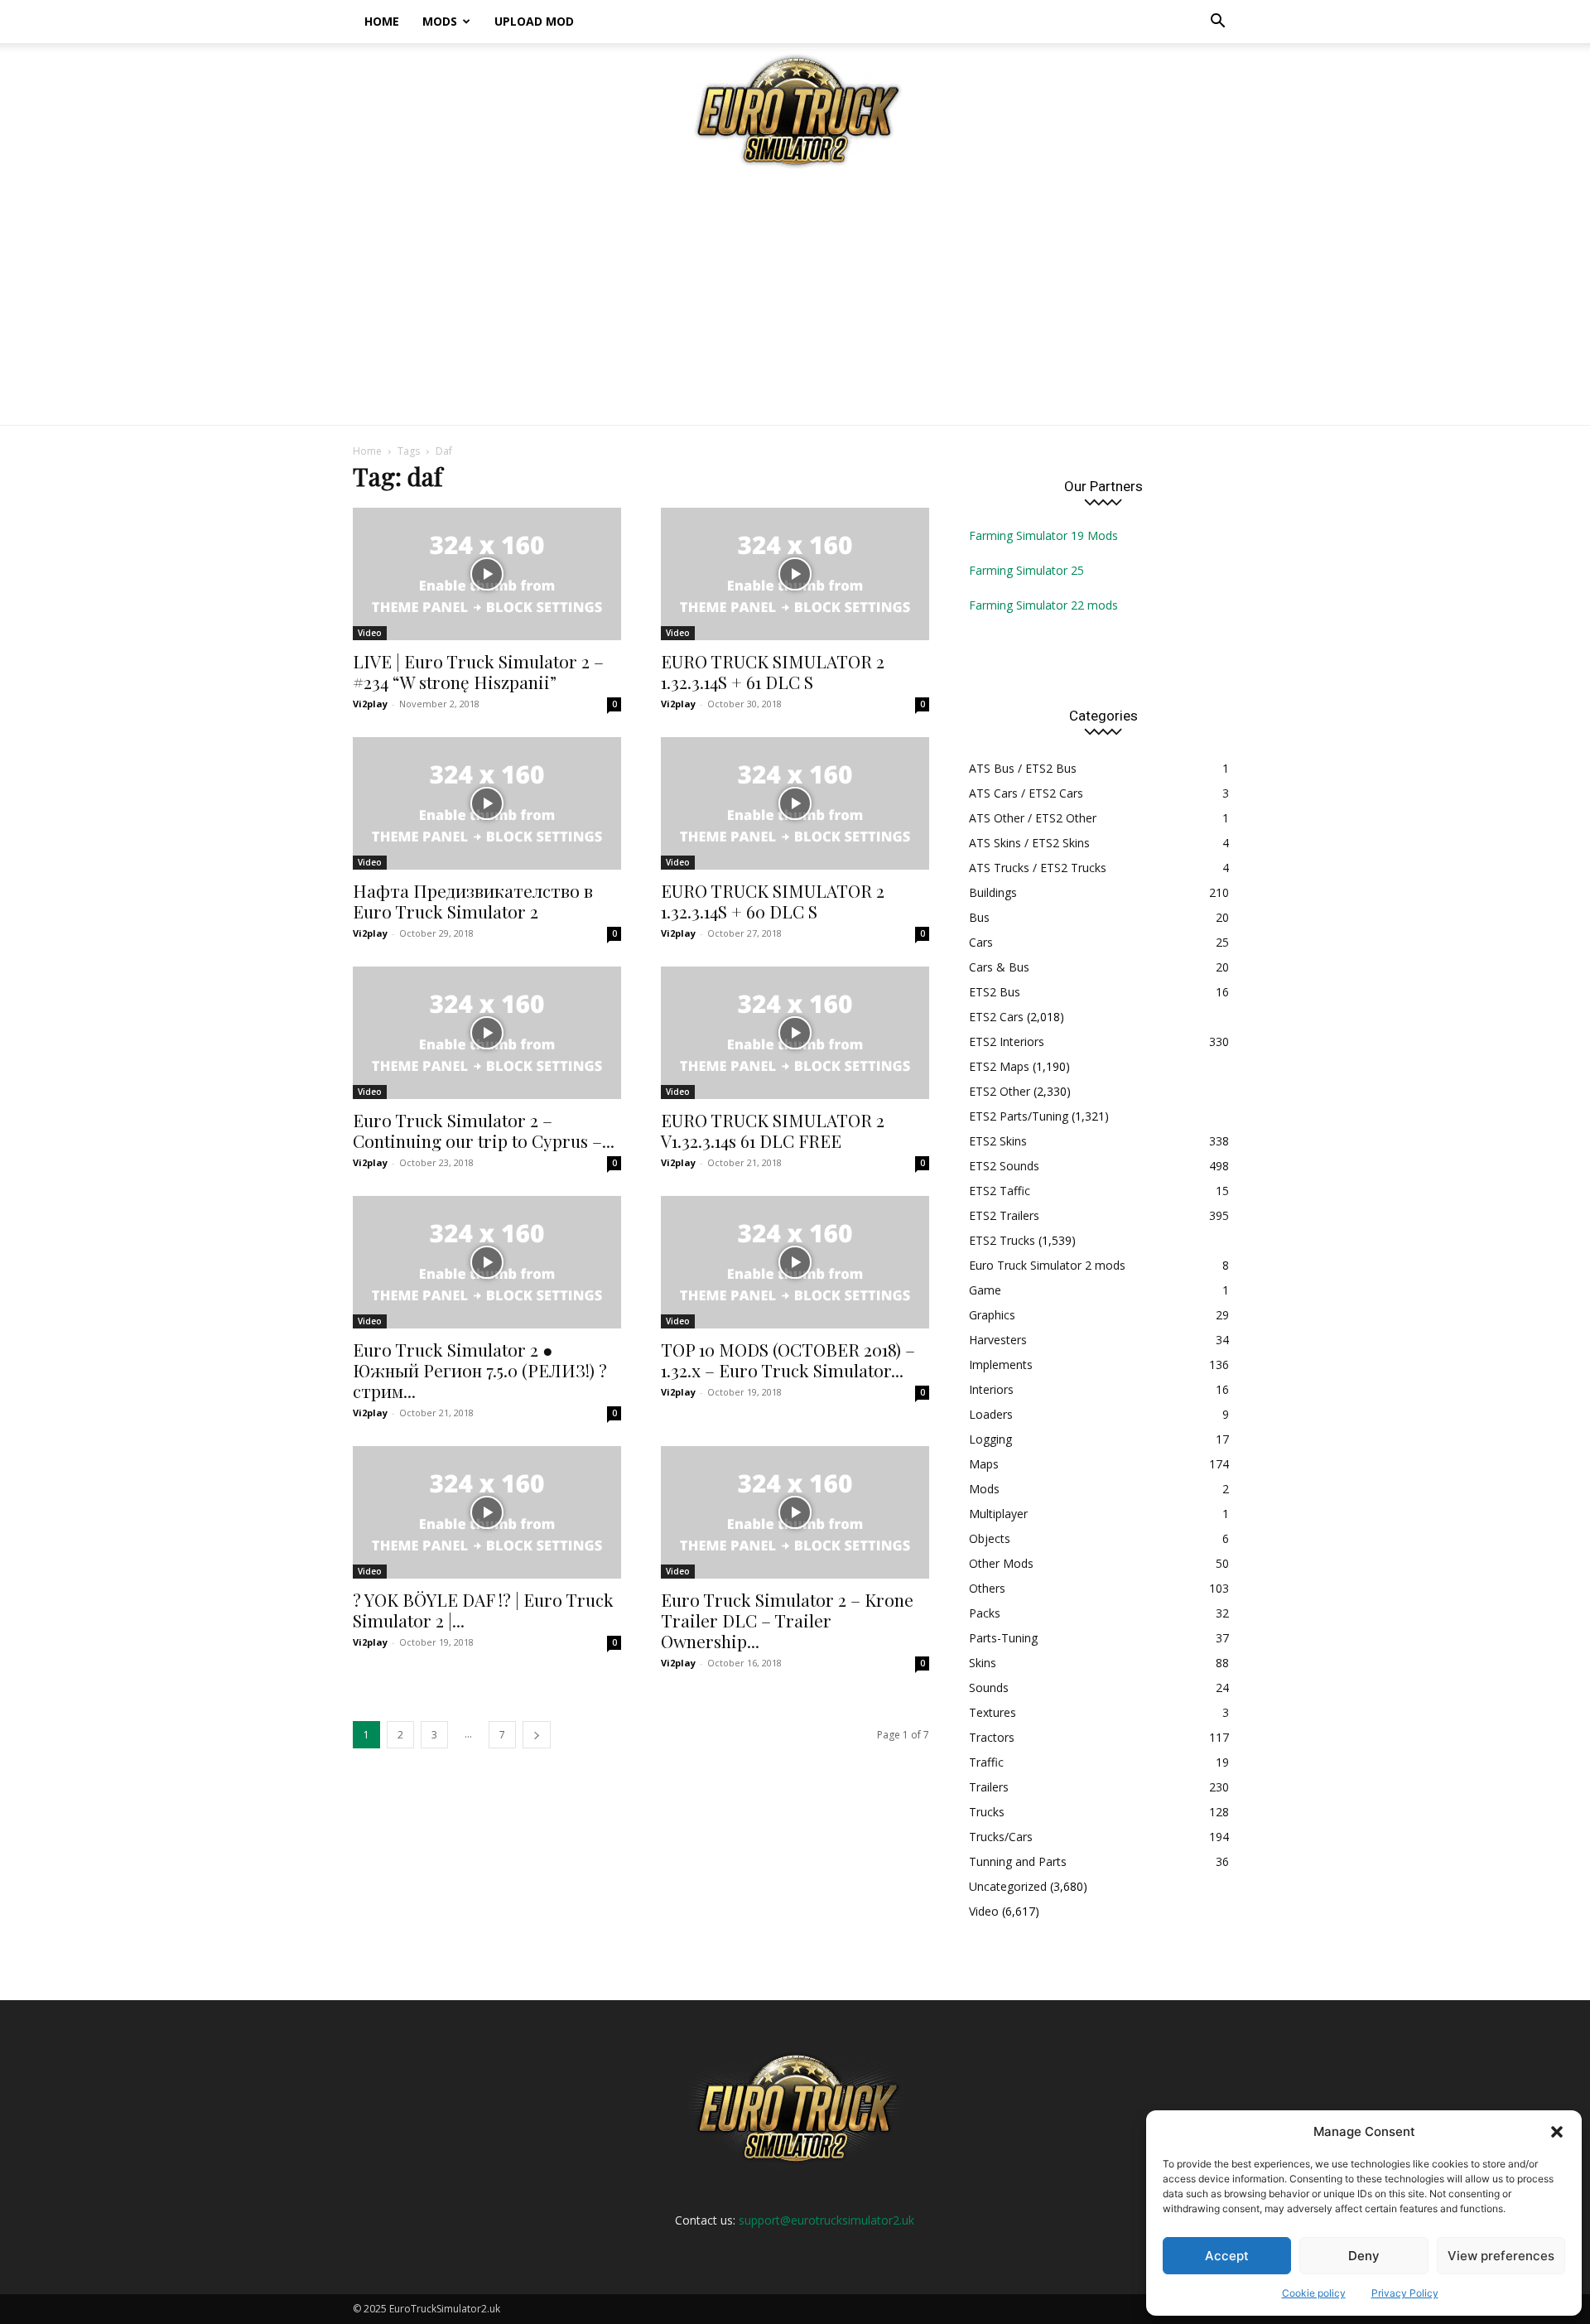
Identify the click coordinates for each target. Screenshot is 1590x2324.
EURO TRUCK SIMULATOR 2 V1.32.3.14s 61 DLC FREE (773, 1130)
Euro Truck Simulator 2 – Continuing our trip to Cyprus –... (484, 1130)
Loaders (991, 1414)
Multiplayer (998, 1514)
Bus (979, 917)
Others (987, 1588)
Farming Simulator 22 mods (1043, 605)
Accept (1227, 2256)
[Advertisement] (795, 301)
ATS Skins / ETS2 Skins (1029, 843)
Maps (984, 1464)
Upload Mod (534, 21)
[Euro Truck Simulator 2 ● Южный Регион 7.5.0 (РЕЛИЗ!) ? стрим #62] (487, 1262)
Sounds (989, 1688)
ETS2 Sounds (1004, 1166)
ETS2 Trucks (1002, 1240)
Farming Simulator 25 (1026, 570)
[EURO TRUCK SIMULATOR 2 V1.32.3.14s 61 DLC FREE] (795, 1033)
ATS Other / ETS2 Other (1033, 818)
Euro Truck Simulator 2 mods (1047, 1265)
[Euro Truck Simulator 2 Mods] (795, 111)
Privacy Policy (1405, 2293)
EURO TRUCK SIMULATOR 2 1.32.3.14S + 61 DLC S (773, 671)
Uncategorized (1008, 1886)
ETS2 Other (1000, 1091)
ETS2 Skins (998, 1141)
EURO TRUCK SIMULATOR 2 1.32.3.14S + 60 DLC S (773, 901)
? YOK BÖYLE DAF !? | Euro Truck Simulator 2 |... (483, 1610)
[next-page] (537, 1735)
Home (382, 21)
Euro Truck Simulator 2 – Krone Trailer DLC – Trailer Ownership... (787, 1620)
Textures (993, 1712)
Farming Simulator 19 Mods (1043, 535)
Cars (981, 942)
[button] (1557, 2132)
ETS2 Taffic (1000, 1191)
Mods (440, 21)
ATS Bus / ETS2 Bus (1023, 768)
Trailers (989, 1787)
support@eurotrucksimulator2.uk (826, 2220)
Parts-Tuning (1003, 1638)
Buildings (993, 892)
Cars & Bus (999, 967)
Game (985, 1290)
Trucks (987, 1812)
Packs (985, 1613)
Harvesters (998, 1340)
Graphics (992, 1315)
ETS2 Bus (995, 992)
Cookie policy (1314, 2293)
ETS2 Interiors (1007, 1041)
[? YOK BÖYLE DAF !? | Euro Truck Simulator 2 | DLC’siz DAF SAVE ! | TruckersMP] (487, 1512)
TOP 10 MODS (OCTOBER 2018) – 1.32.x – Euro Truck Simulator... (788, 1360)
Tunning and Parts (1018, 1861)
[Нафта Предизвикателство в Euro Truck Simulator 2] (487, 803)
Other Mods (1001, 1563)
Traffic (986, 1762)
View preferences (1501, 2256)
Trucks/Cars (1001, 1837)
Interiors (991, 1389)
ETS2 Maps (999, 1066)
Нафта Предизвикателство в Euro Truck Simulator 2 (473, 901)
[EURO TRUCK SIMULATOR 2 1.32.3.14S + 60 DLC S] (795, 803)
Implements (1001, 1365)
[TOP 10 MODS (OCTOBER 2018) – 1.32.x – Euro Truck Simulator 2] (795, 1262)
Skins (983, 1663)
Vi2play (370, 704)
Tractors (992, 1737)
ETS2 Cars (996, 1017)
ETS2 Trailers (1004, 1215)
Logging (990, 1439)
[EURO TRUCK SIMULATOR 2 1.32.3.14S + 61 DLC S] (795, 574)
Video (370, 633)
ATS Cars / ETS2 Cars (1026, 793)
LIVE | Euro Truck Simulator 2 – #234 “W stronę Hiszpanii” (478, 671)
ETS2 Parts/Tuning (1019, 1116)
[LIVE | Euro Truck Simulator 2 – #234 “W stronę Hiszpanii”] (487, 574)
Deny (1364, 2256)
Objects (990, 1538)
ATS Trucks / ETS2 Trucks (1038, 868)
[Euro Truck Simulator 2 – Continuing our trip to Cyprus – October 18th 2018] (487, 1033)
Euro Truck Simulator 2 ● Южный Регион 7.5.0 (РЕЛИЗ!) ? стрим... (480, 1370)
